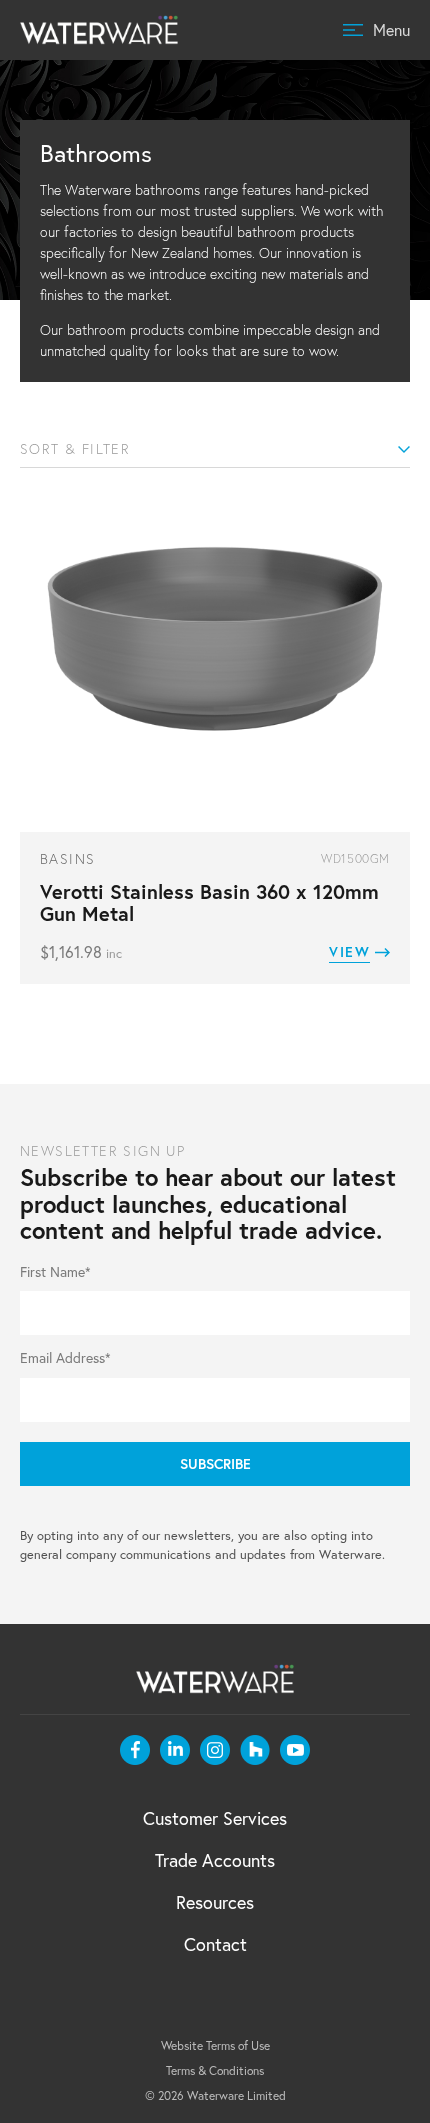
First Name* (55, 1272)
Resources (215, 1902)
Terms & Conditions (215, 2070)
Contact (215, 1944)
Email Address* (65, 1358)
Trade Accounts (215, 1860)
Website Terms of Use (215, 2045)
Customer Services (215, 1818)
